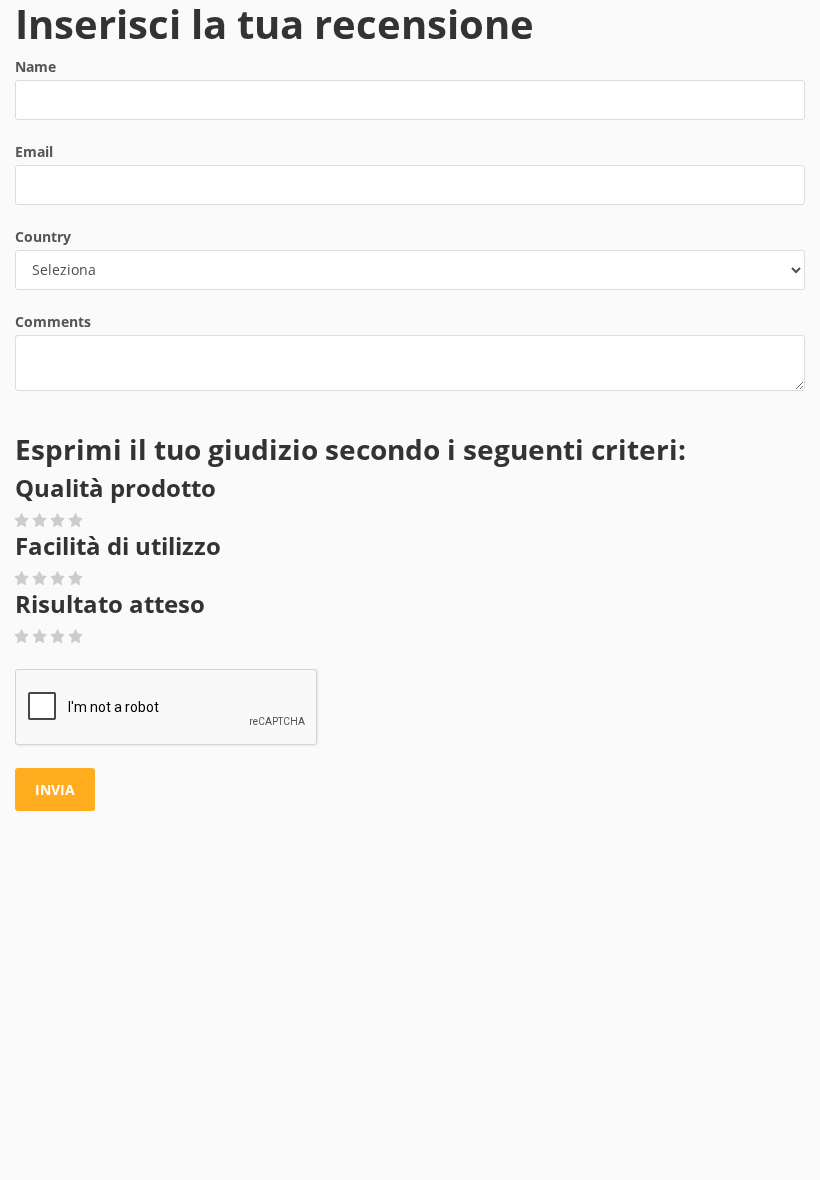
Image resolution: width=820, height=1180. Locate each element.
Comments (53, 321)
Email (34, 151)
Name (35, 66)
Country (43, 236)
